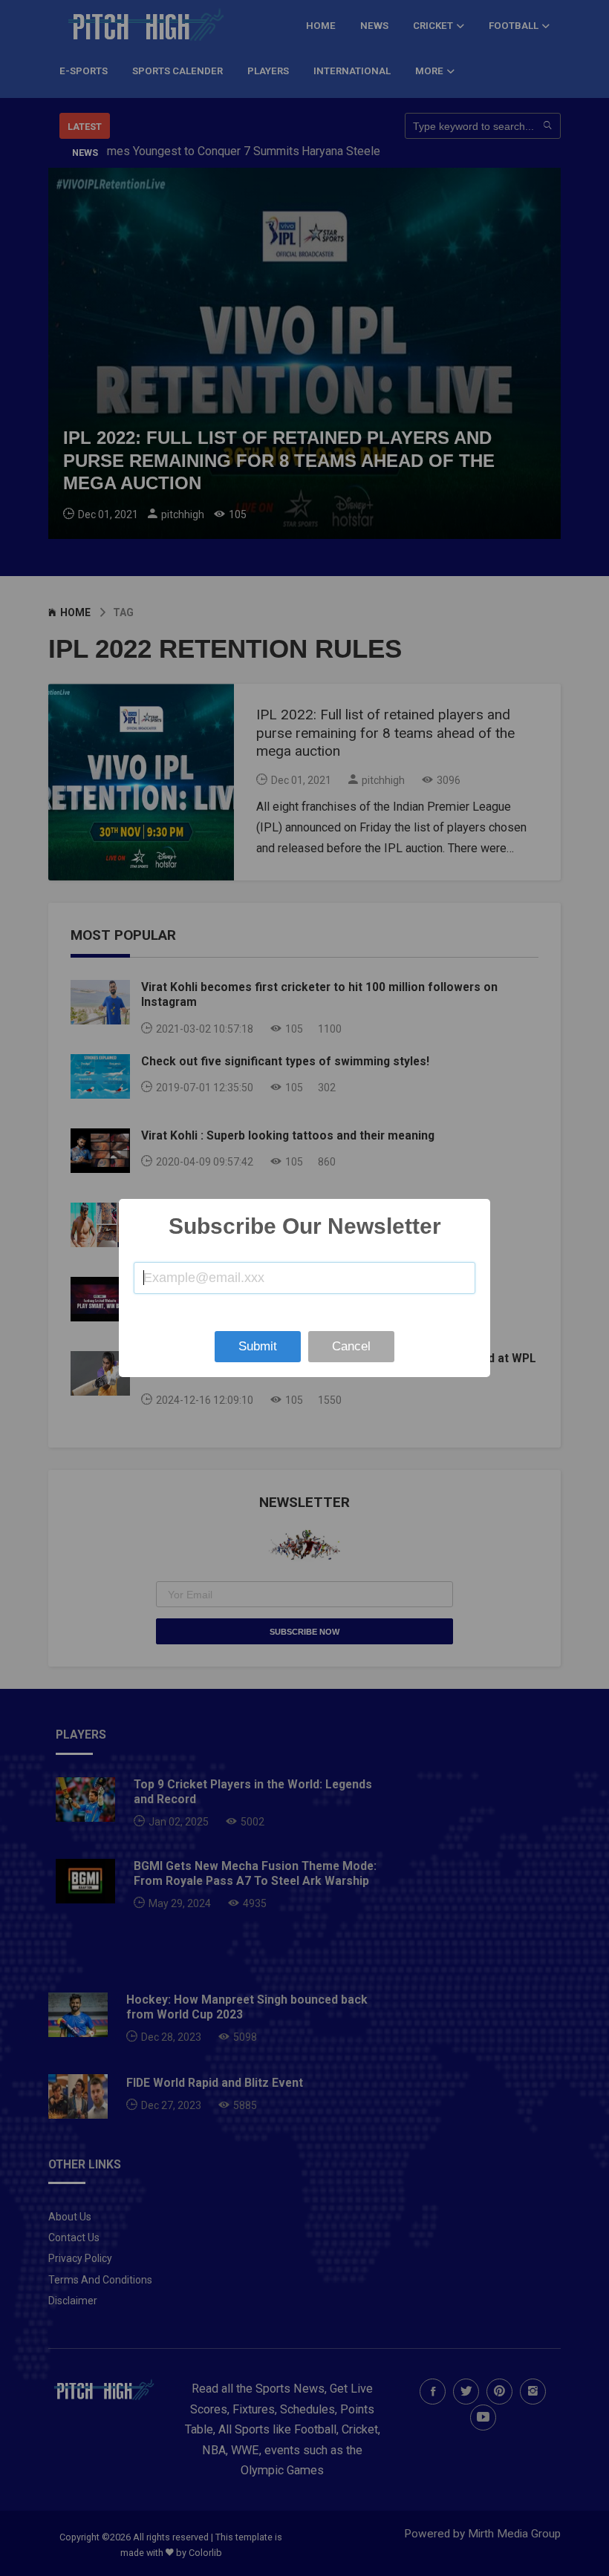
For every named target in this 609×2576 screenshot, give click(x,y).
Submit (258, 1346)
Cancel (351, 1346)
